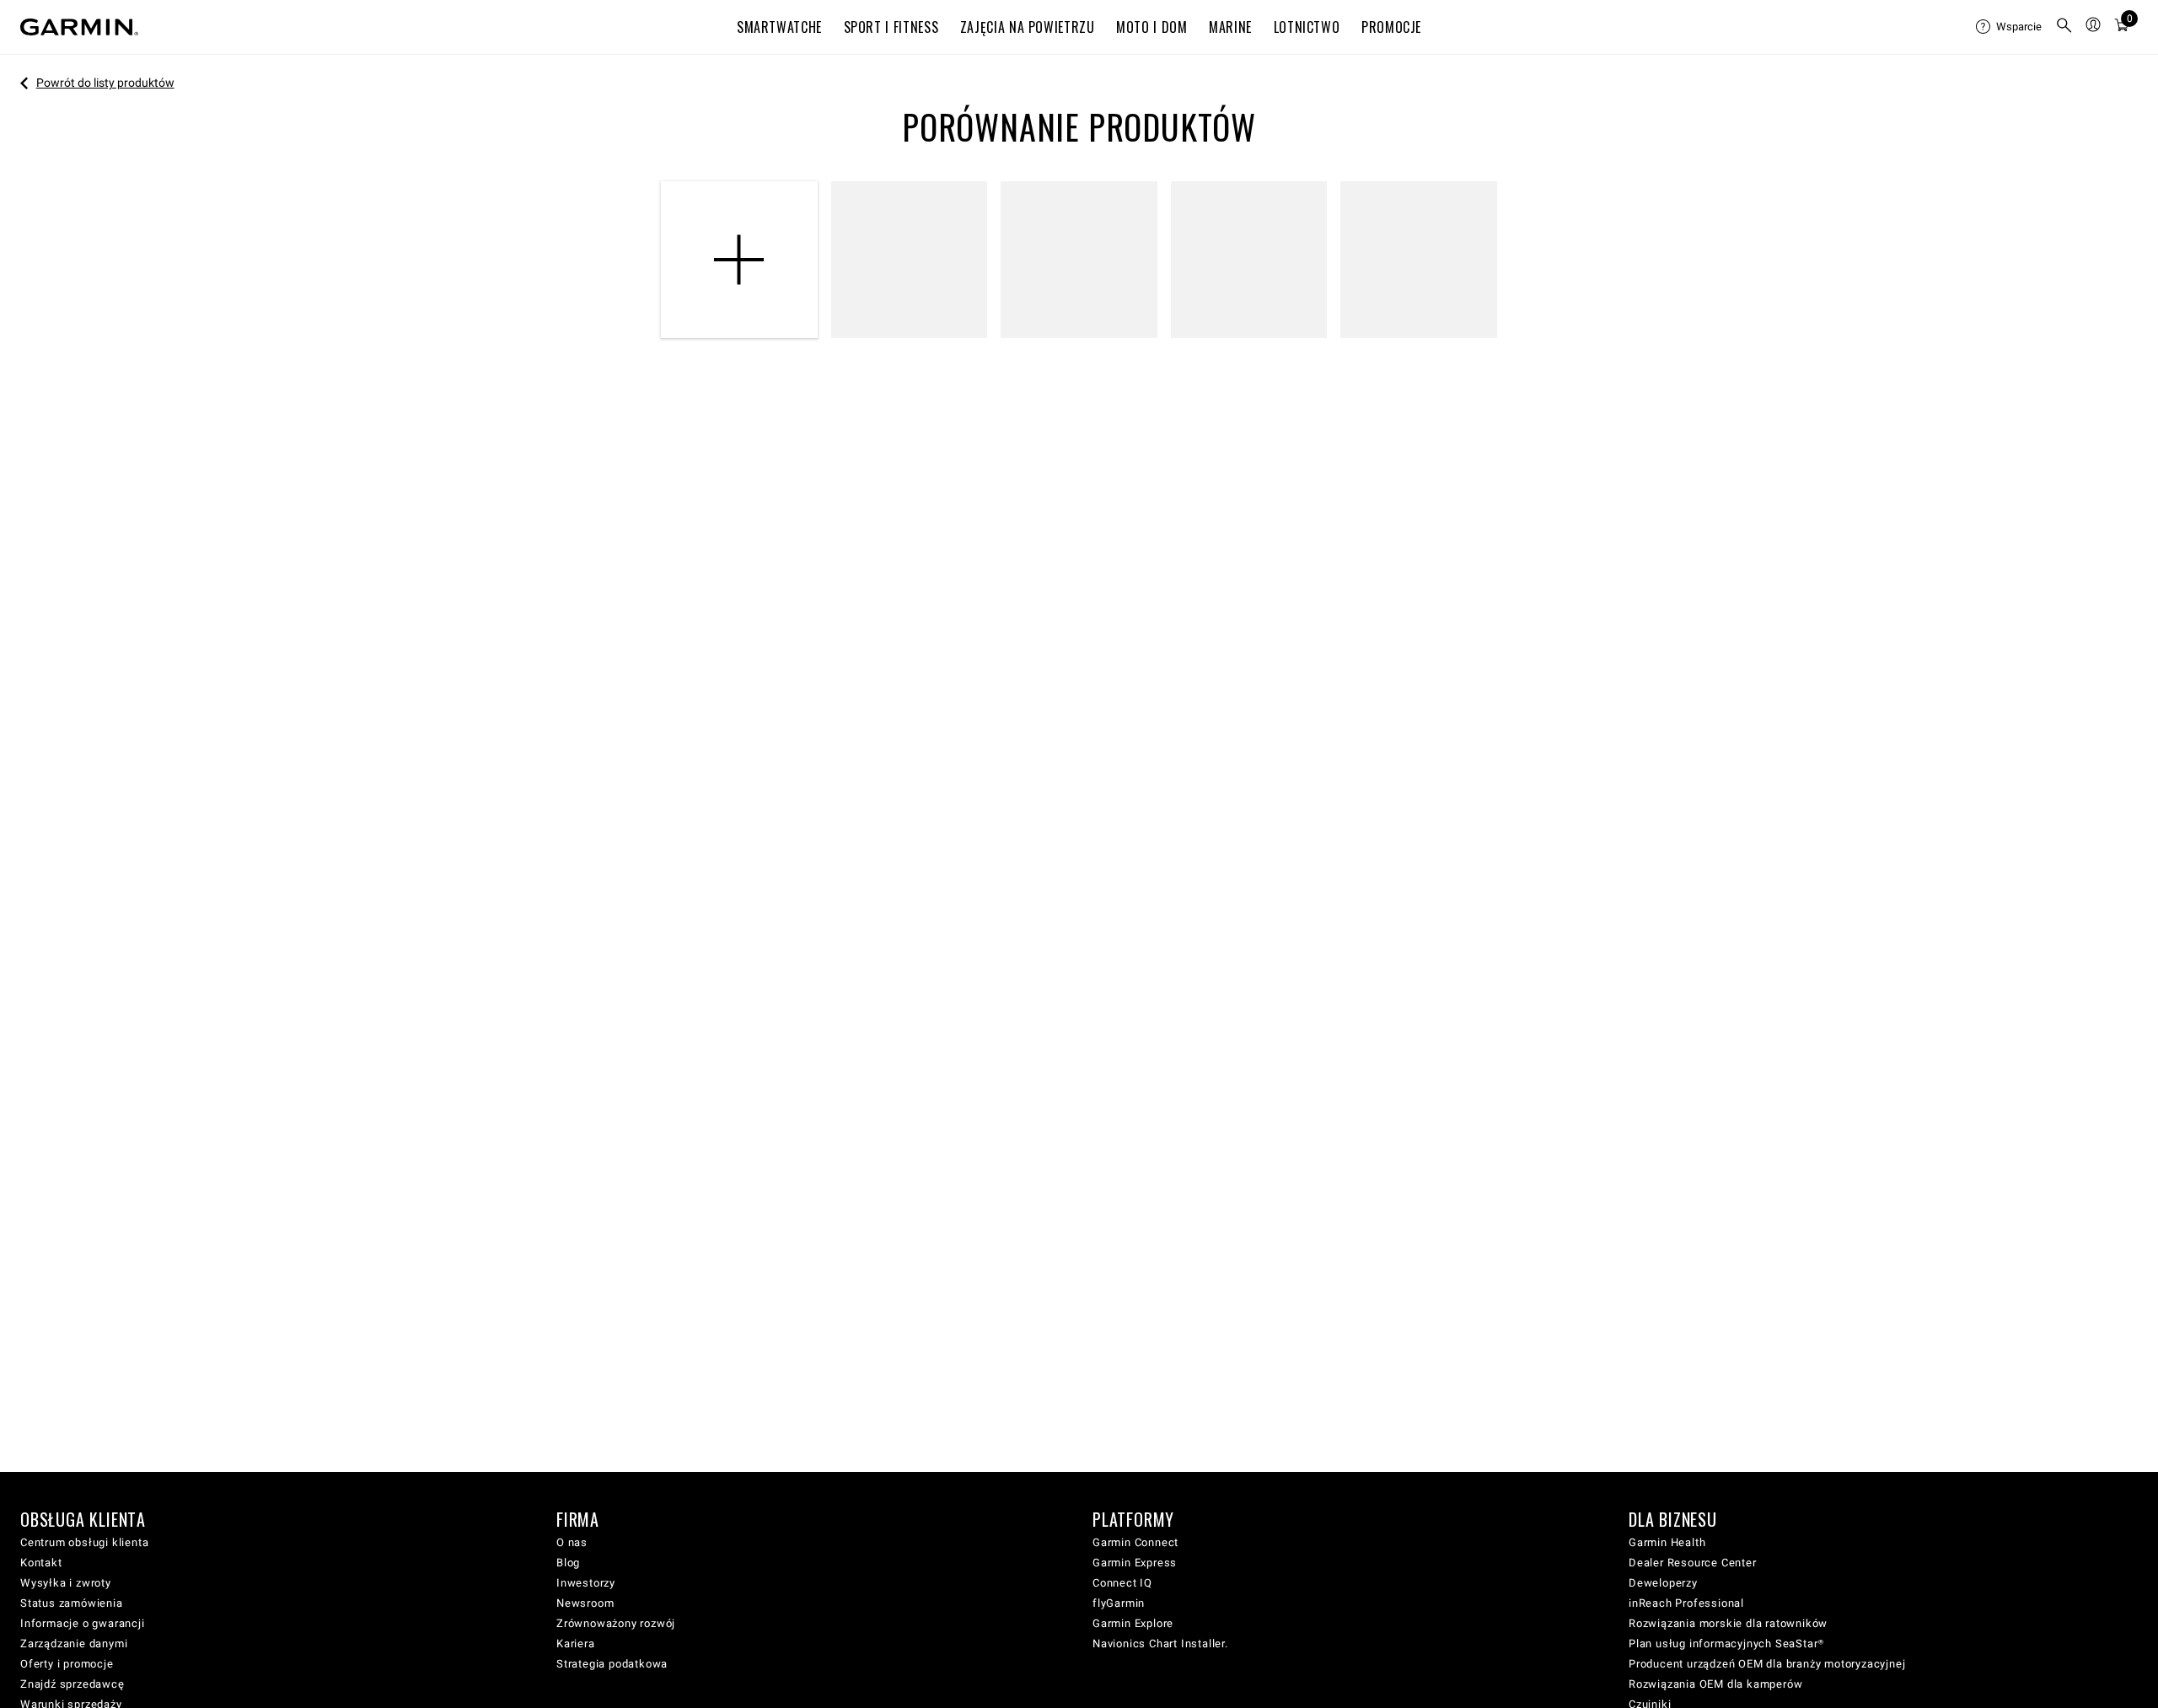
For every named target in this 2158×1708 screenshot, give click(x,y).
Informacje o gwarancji (83, 1623)
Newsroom (585, 1603)
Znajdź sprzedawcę (72, 1684)
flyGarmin (1119, 1603)
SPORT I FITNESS (891, 27)
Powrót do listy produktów (105, 83)
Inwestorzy (586, 1583)
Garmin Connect (1135, 1542)
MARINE (1230, 27)
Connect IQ (1122, 1583)
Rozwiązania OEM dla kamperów (1715, 1684)
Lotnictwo (1307, 27)
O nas (572, 1542)
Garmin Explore (1133, 1623)
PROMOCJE (1391, 27)
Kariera (576, 1644)
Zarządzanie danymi (74, 1644)
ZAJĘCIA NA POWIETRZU (1028, 27)
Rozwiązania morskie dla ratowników (1728, 1623)
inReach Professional (1686, 1603)
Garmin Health (1667, 1542)
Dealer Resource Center (1693, 1563)
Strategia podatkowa (612, 1664)
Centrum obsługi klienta (84, 1542)
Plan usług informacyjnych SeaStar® (1726, 1644)
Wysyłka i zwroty (66, 1583)
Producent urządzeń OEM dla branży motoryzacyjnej (1767, 1664)
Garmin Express (1135, 1563)
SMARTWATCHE (779, 27)
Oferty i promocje (67, 1664)
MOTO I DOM (1151, 27)
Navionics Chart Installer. (1160, 1644)
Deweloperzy (1663, 1583)
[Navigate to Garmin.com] (79, 27)
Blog (568, 1563)
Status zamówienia (72, 1603)
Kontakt (41, 1563)
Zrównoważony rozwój (616, 1623)
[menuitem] (2009, 27)
